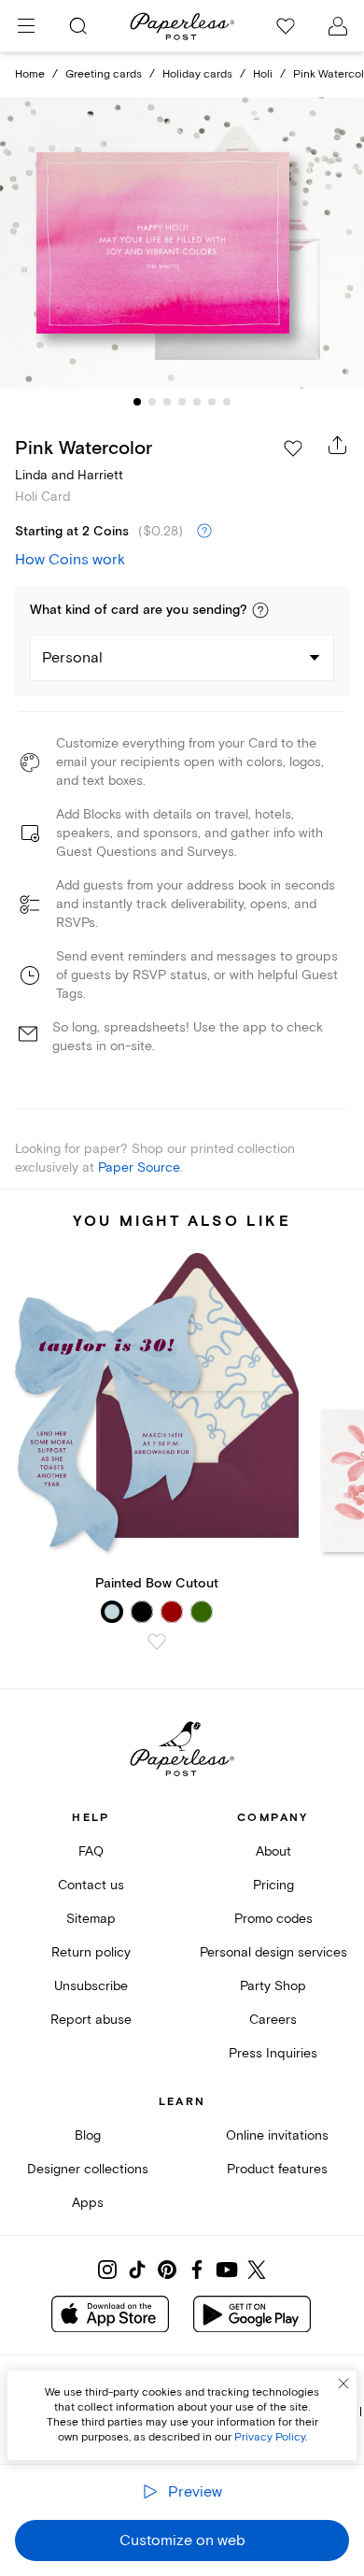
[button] (260, 610)
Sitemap (91, 1919)
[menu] (26, 26)
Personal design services (273, 1952)
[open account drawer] (338, 26)
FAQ (91, 1851)
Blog (88, 2135)
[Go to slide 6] (212, 402)
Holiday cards (197, 74)
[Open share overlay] (338, 445)
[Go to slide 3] (167, 402)
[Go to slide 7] (227, 402)
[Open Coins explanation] (204, 532)
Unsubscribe (91, 1986)
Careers (273, 2020)
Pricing (273, 1885)
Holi (263, 74)
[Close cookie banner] (343, 2384)
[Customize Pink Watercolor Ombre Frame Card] (182, 243)
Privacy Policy (270, 2437)
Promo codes (273, 1919)
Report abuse (91, 2020)
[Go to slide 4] (182, 402)
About (273, 1851)
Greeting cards (104, 74)
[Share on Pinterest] (167, 2270)
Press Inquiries (273, 2053)
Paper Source (139, 1167)
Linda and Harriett (69, 475)
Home (30, 74)
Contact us (91, 1885)
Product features (277, 2169)
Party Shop (273, 1986)
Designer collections (88, 2169)
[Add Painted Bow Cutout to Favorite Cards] (157, 1642)
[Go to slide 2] (152, 402)
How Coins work (70, 560)
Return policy (91, 1952)
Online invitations (277, 2135)
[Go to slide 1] (137, 402)
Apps (88, 2203)
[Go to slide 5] (197, 402)
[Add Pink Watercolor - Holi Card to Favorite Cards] (293, 448)
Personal (72, 658)
